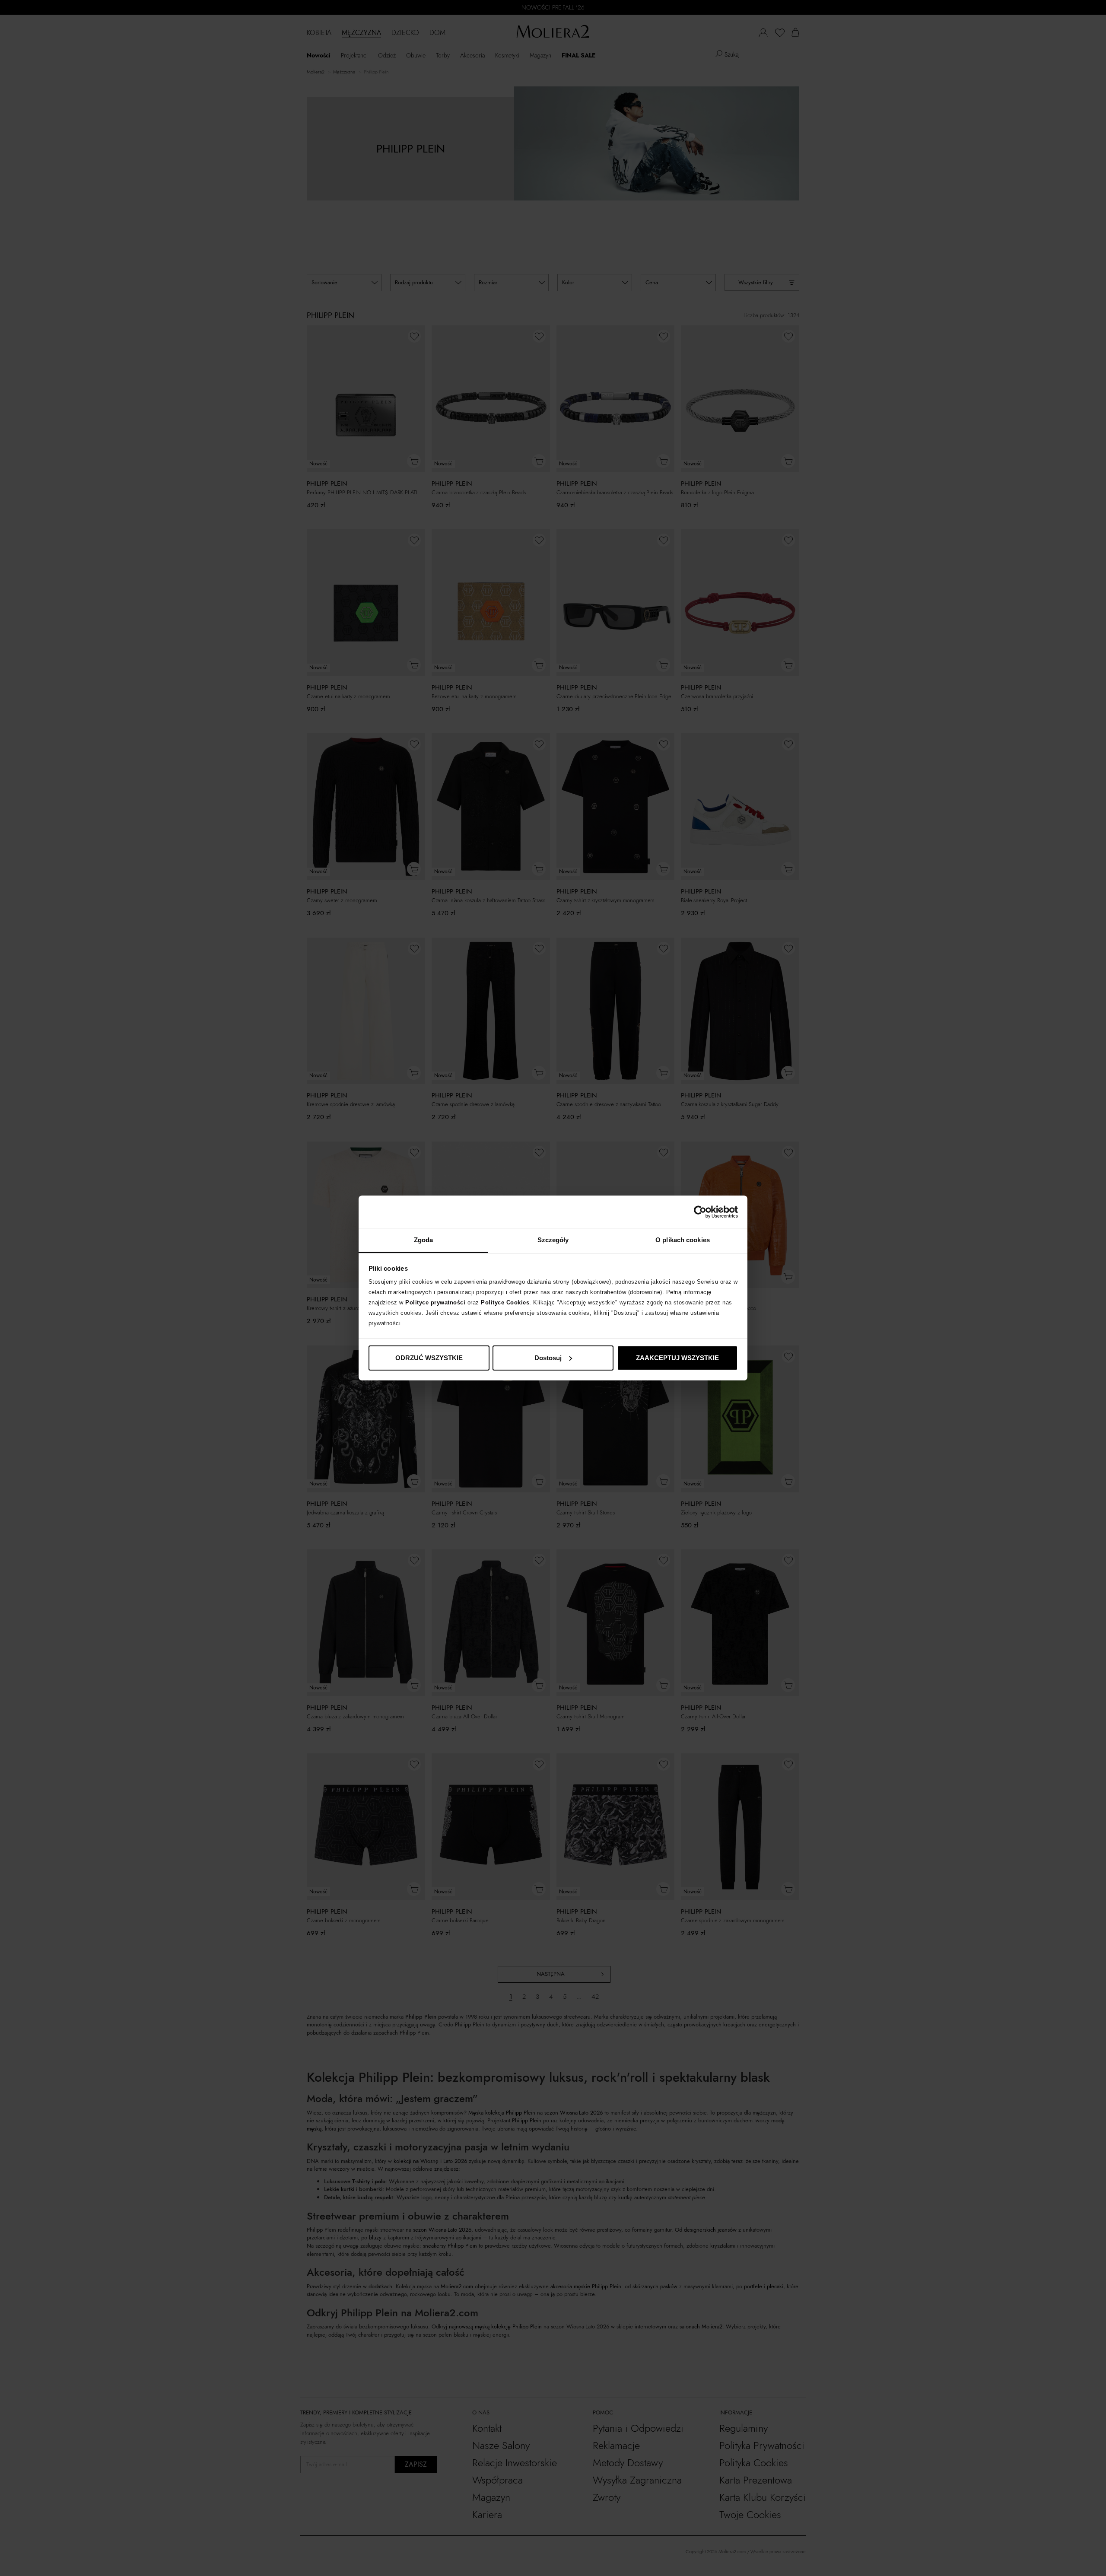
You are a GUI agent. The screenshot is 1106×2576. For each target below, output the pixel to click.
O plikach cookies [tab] (683, 1240)
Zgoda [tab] (424, 1240)
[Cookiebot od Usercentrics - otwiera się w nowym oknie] (700, 1212)
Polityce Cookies (505, 1302)
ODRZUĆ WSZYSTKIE (429, 1358)
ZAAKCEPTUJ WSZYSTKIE (677, 1358)
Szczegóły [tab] (553, 1240)
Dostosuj (548, 1358)
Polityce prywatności (435, 1302)
